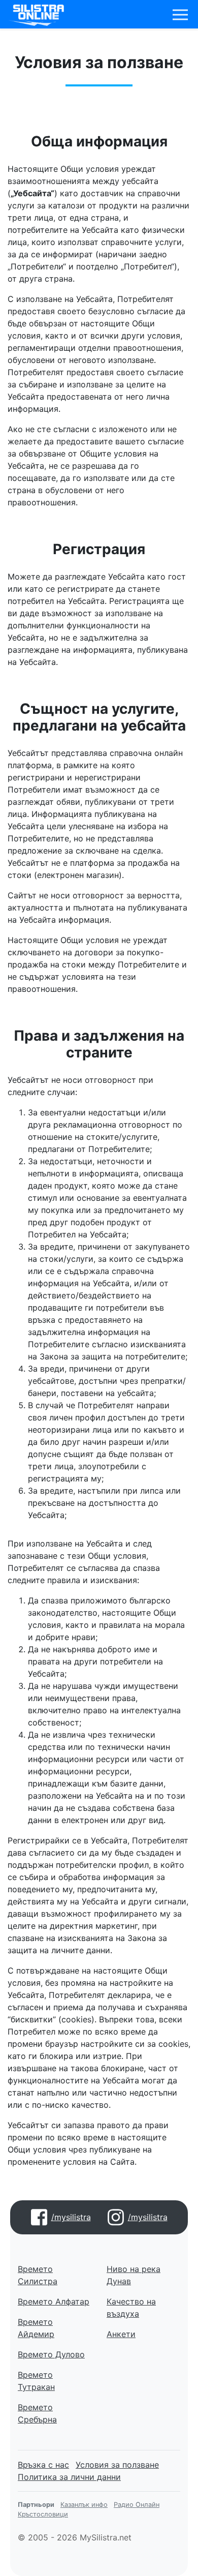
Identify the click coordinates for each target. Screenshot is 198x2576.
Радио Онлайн (137, 2505)
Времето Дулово (51, 2354)
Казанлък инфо (84, 2505)
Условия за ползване (117, 2465)
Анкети (121, 2334)
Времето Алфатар (54, 2301)
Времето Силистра (38, 2275)
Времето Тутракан (36, 2381)
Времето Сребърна (37, 2413)
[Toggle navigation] (180, 15)
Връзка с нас (43, 2465)
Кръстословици (43, 2514)
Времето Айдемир (36, 2328)
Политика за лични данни (69, 2477)
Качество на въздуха (131, 2308)
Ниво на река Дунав (134, 2275)
